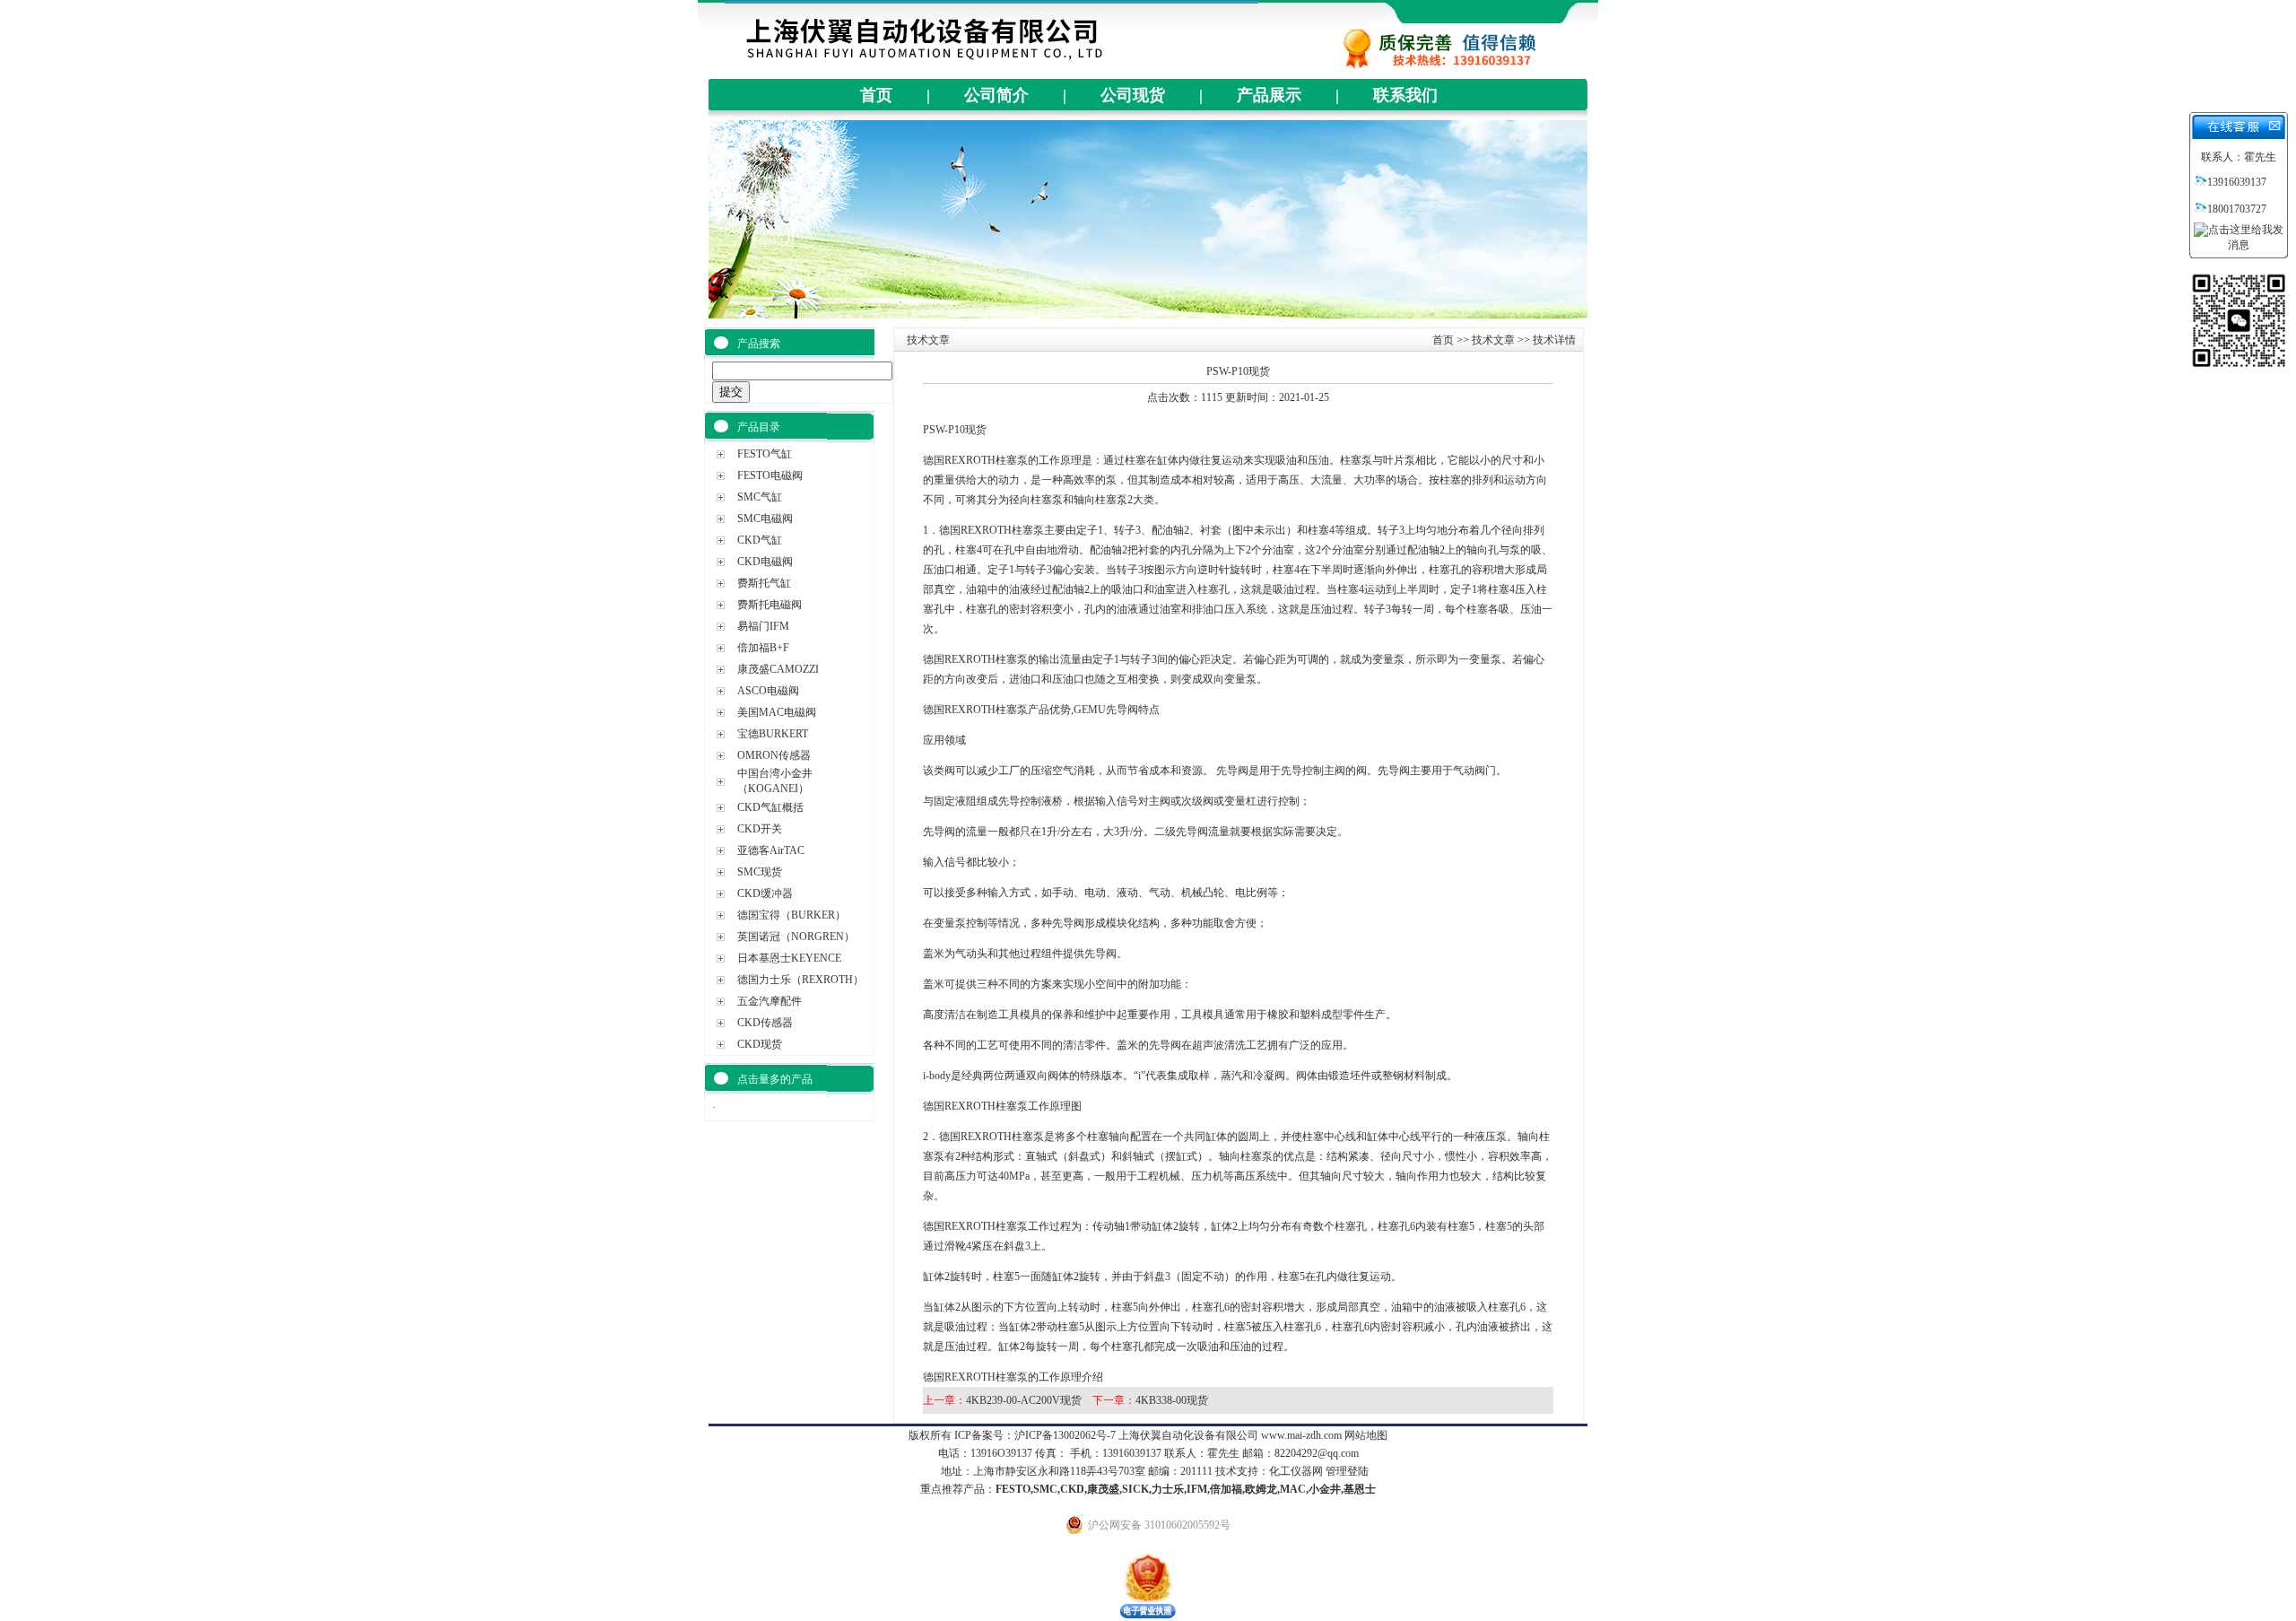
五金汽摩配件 (770, 1001)
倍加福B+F (763, 648)
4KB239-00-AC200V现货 (1024, 1400)
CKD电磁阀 (765, 562)
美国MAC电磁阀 (777, 712)
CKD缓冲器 (765, 893)
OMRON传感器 (774, 755)
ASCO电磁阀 (768, 691)
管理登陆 (1347, 1471)
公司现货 (1133, 95)
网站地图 (1366, 1435)
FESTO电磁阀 (770, 475)
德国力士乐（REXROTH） (800, 980)
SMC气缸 (760, 497)
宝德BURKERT (773, 734)
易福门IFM (763, 626)
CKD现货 (760, 1044)
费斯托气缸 (764, 583)
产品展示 (1269, 95)
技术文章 (1493, 340)
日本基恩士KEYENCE (789, 958)
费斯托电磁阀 (770, 605)
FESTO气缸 (765, 454)
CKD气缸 (760, 540)
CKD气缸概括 (770, 807)
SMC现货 (760, 872)
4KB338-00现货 (1172, 1400)
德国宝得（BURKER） (791, 915)
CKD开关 (760, 829)
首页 (876, 95)
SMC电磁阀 (765, 519)
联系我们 (1405, 95)
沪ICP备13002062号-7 (1065, 1435)
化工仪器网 (1296, 1471)
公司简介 (996, 95)
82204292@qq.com (1317, 1453)
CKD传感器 (765, 1023)
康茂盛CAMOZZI (778, 669)
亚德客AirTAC (771, 850)
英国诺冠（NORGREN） (796, 937)
